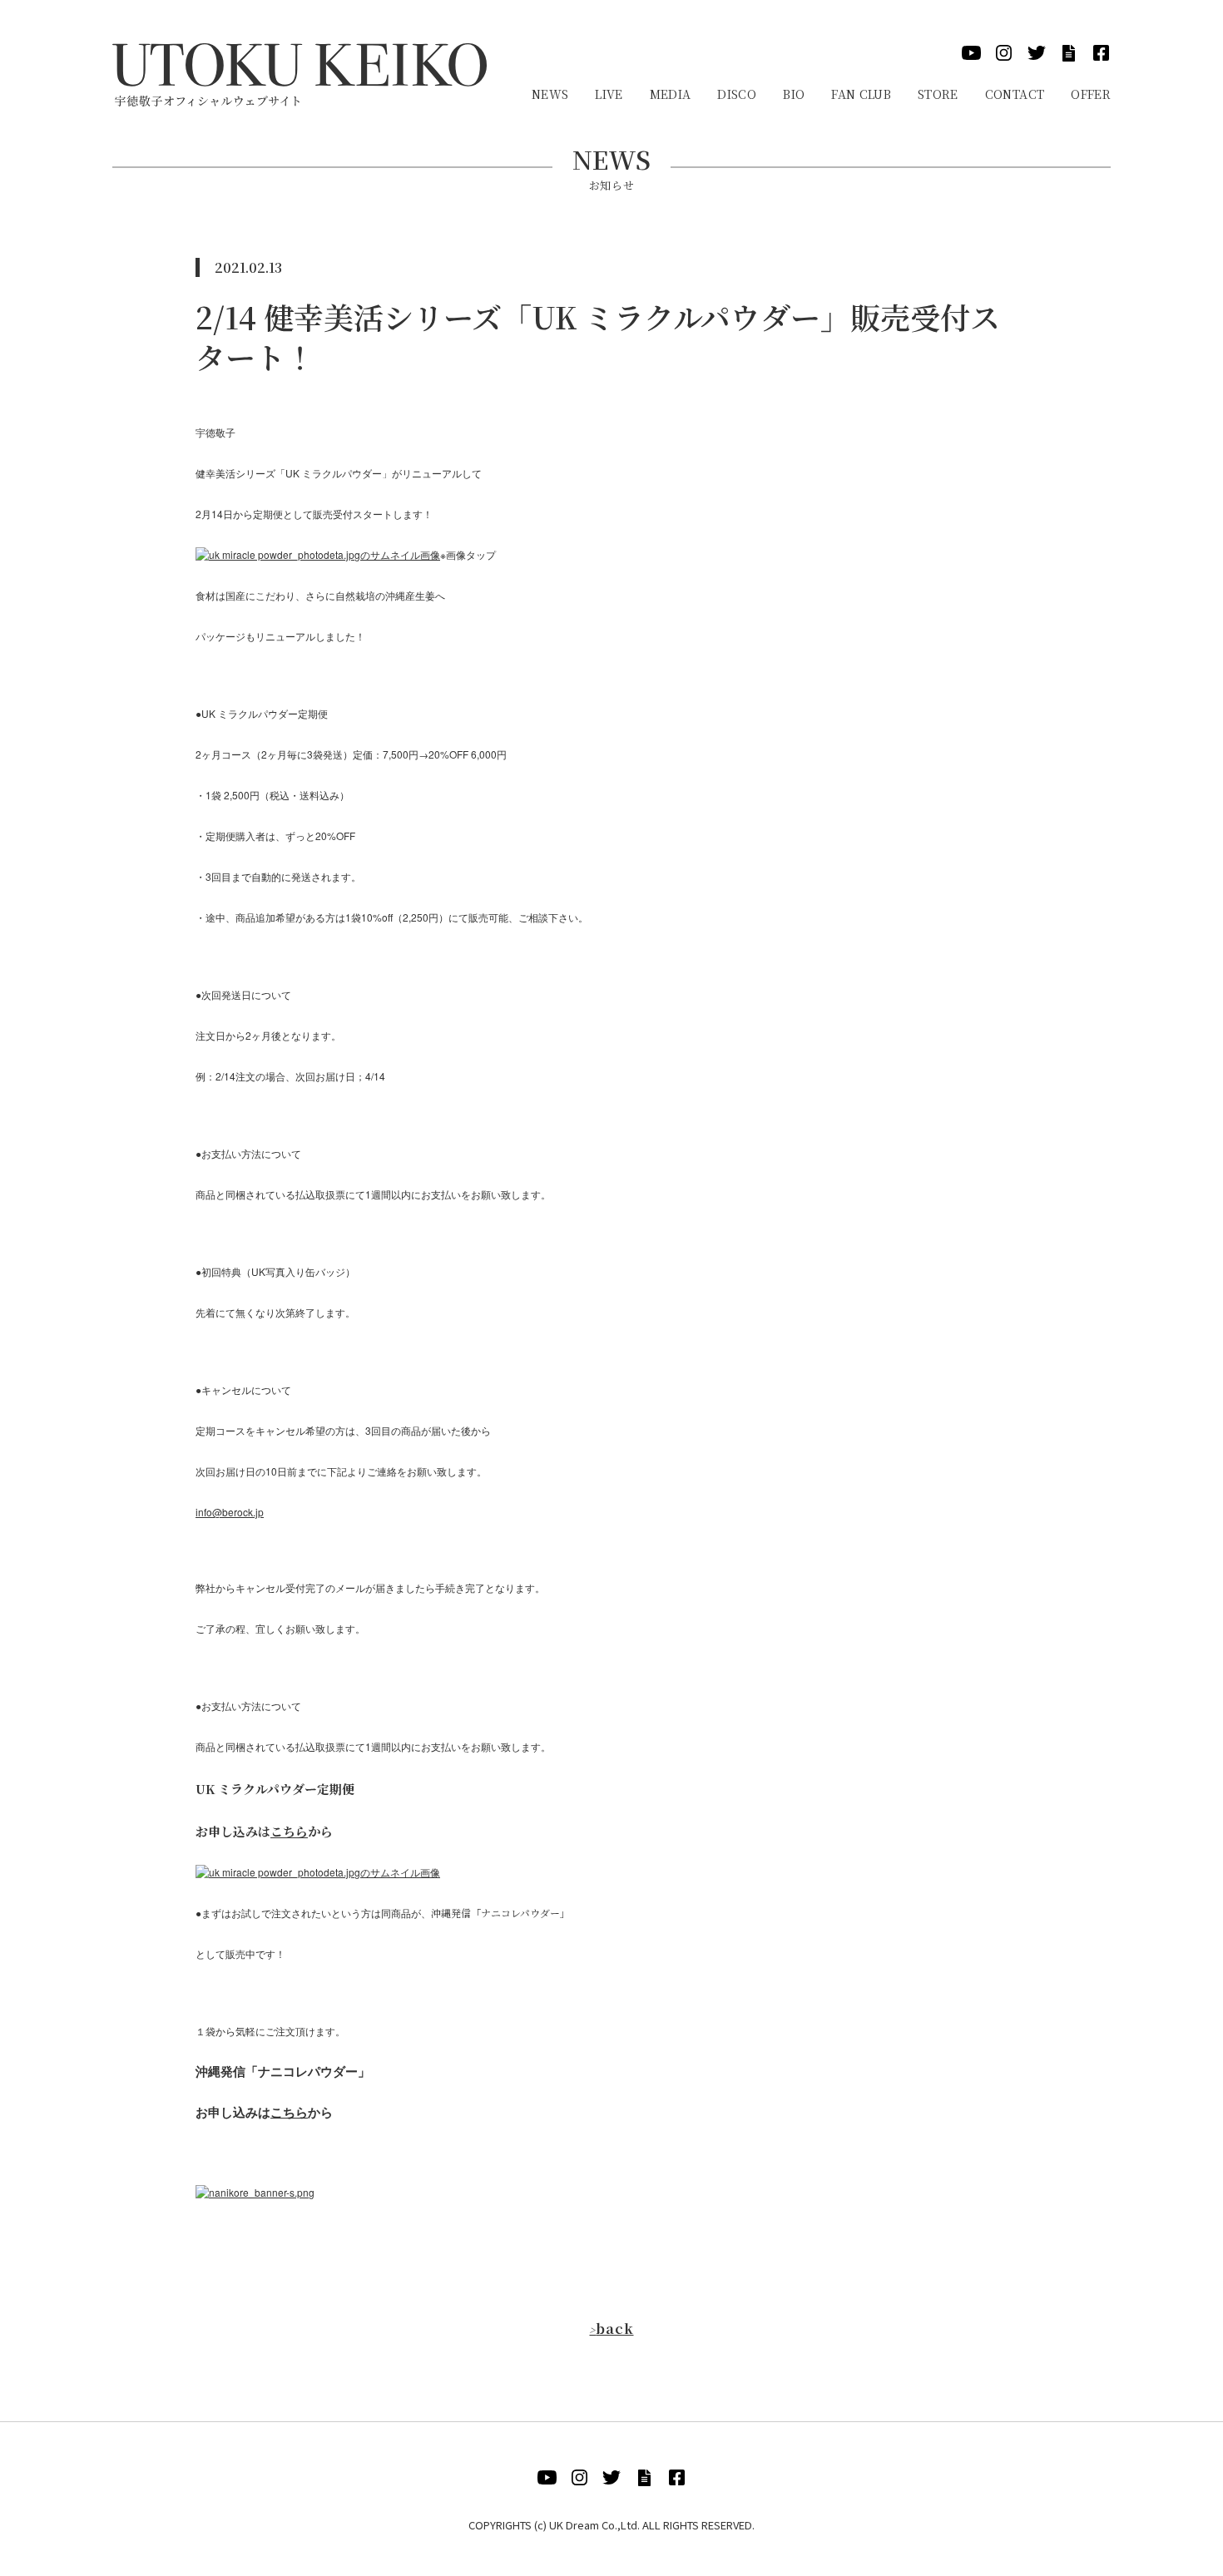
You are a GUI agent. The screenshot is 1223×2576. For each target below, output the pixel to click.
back (611, 2329)
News (550, 94)
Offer (1091, 94)
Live (609, 94)
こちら (289, 1831)
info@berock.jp (230, 1512)
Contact (1015, 94)
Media (671, 94)
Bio (794, 94)
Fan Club (861, 94)
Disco (737, 94)
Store (938, 94)
